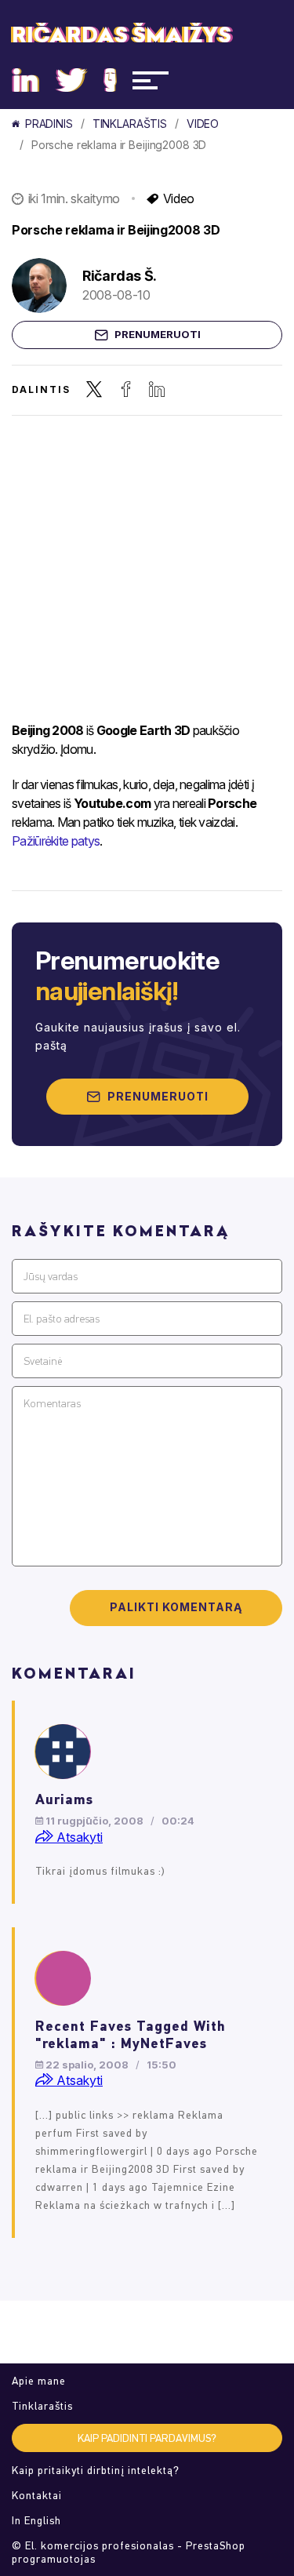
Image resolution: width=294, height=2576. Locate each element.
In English (36, 2521)
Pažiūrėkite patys (56, 841)
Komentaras (52, 1404)
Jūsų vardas (51, 1277)
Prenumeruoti (158, 334)
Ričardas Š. (120, 276)
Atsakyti (78, 1837)
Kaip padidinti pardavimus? (147, 2438)
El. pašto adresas (62, 1319)
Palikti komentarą (176, 1607)
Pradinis (49, 124)
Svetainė (43, 1361)
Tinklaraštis (130, 124)
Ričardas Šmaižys (122, 35)
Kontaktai (37, 2496)
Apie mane (39, 2381)
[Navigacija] (151, 80)
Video (203, 124)
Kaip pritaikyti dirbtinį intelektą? (96, 2470)
